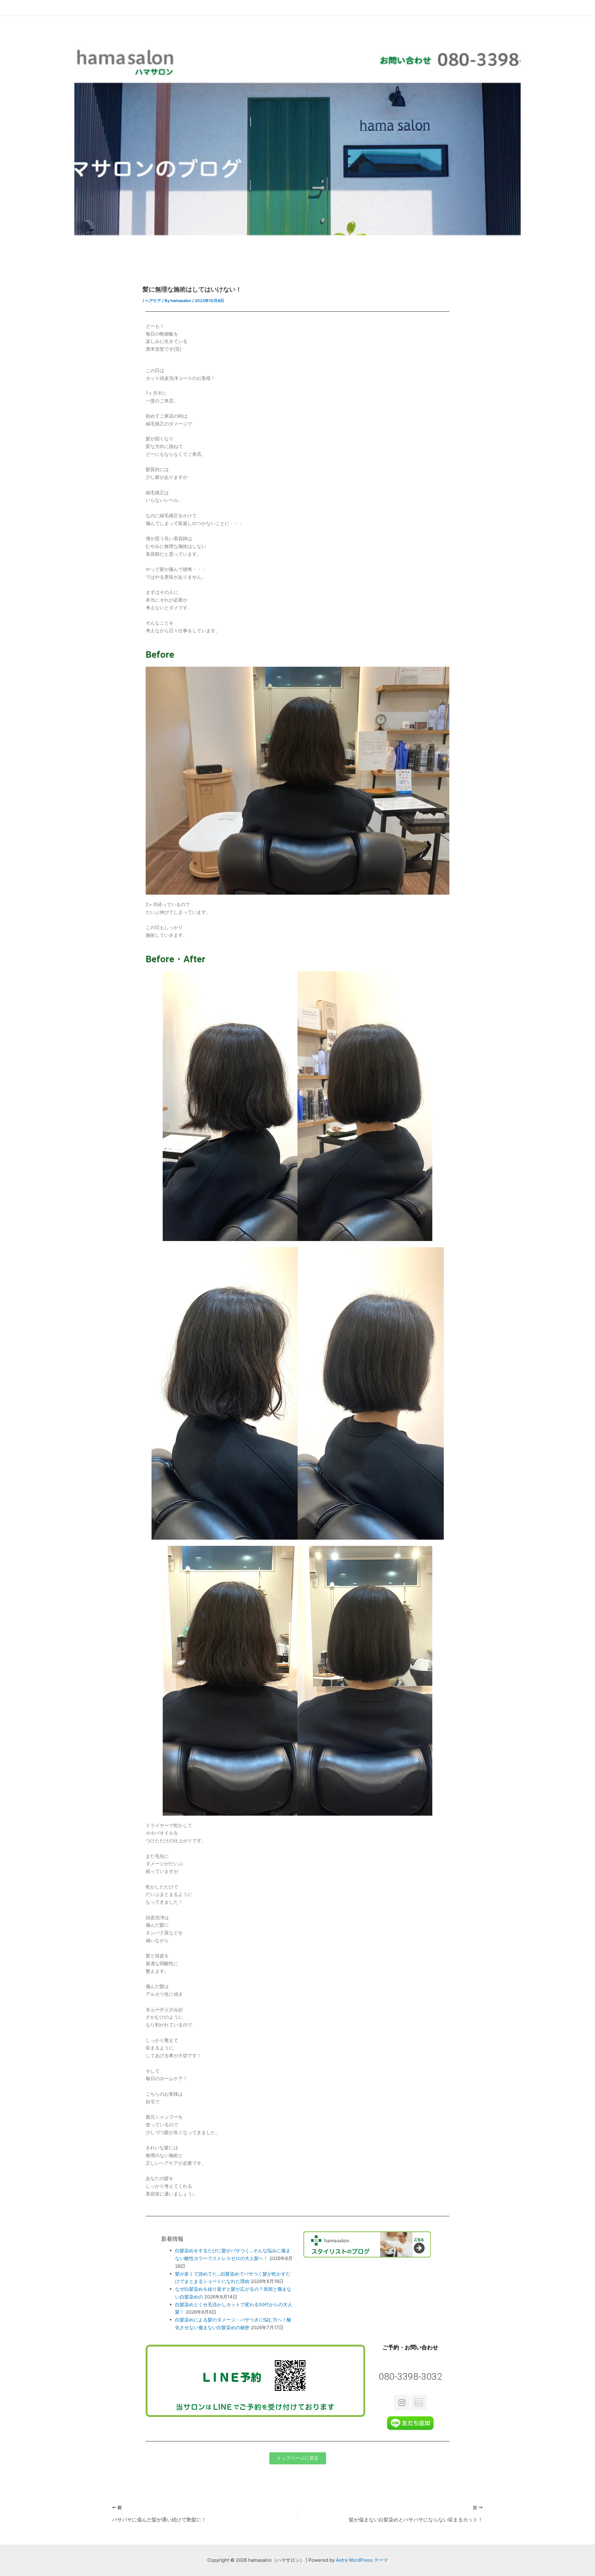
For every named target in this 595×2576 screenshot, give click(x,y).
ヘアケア (153, 300)
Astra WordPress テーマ (362, 2560)
